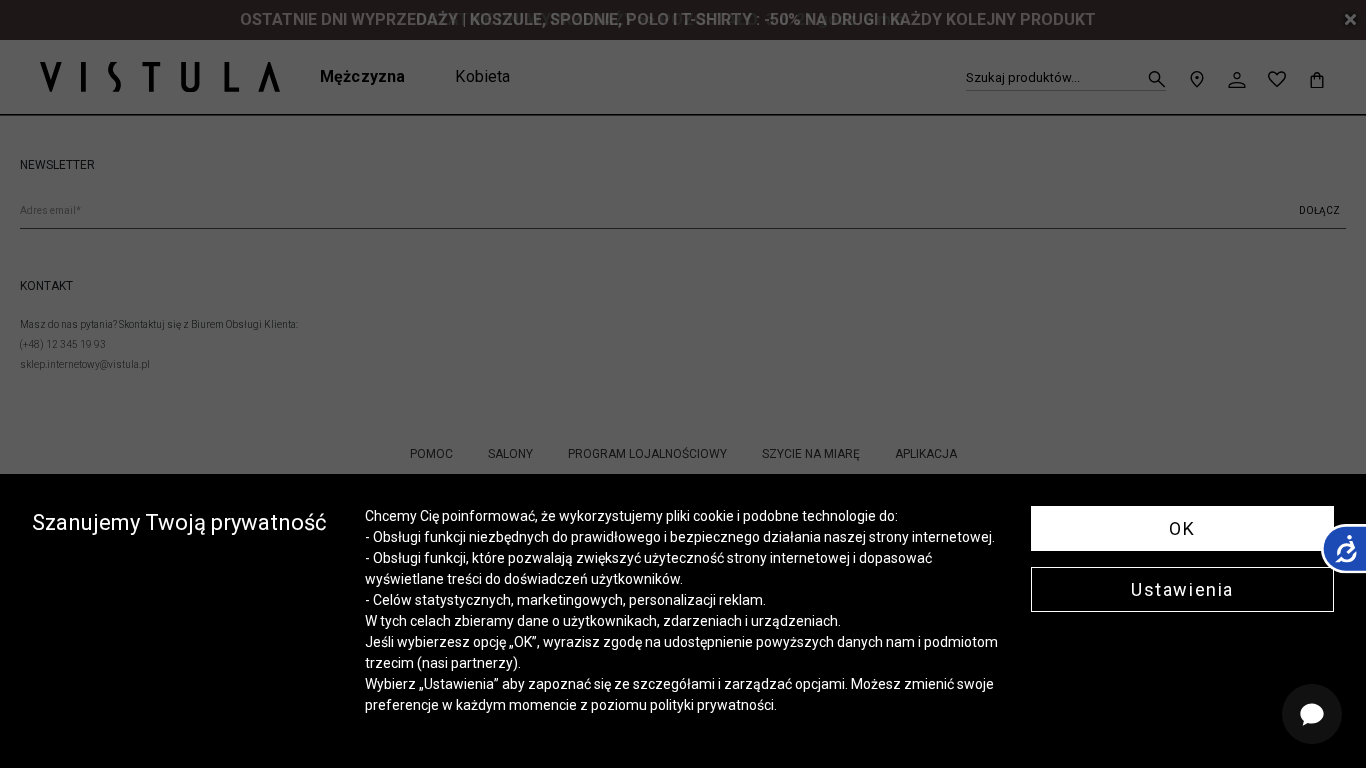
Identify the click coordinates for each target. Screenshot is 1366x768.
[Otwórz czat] (1312, 714)
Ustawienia (1182, 589)
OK (1182, 528)
